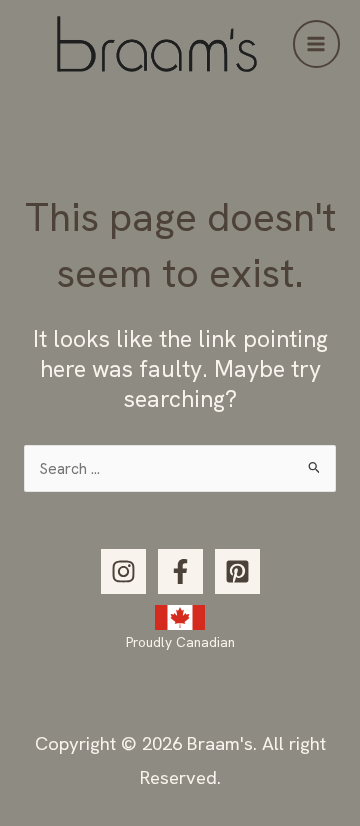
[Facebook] (180, 571)
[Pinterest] (237, 571)
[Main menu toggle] (316, 43)
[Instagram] (123, 571)
